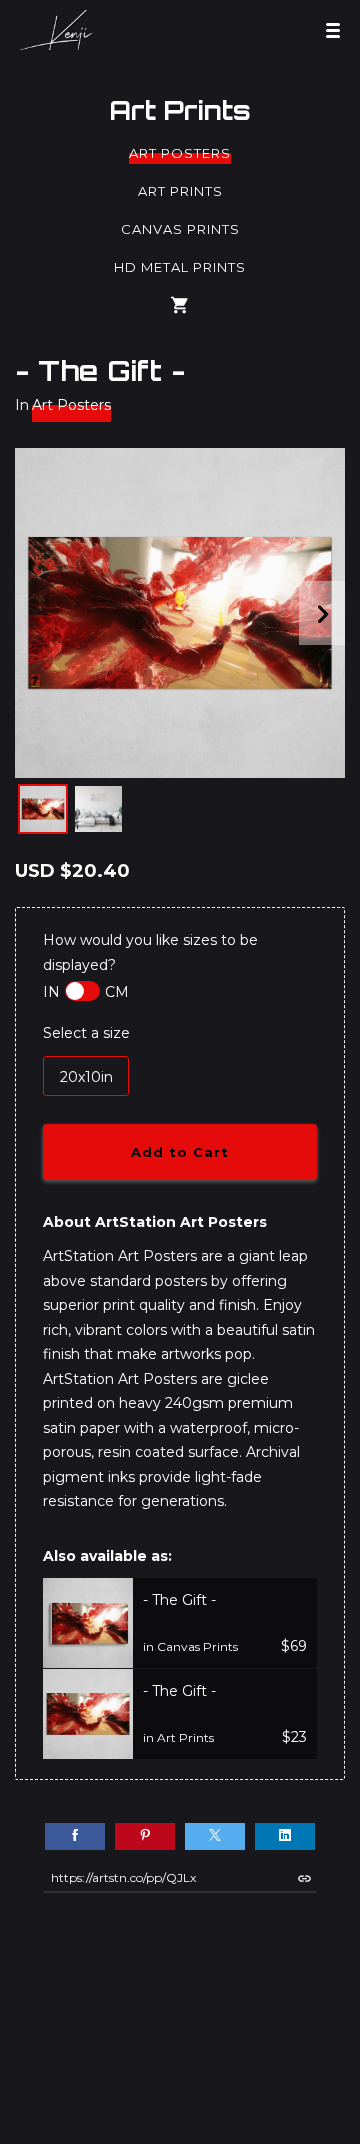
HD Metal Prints (180, 267)
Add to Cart (180, 1152)
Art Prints (180, 110)
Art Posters (180, 153)
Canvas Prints (180, 229)
